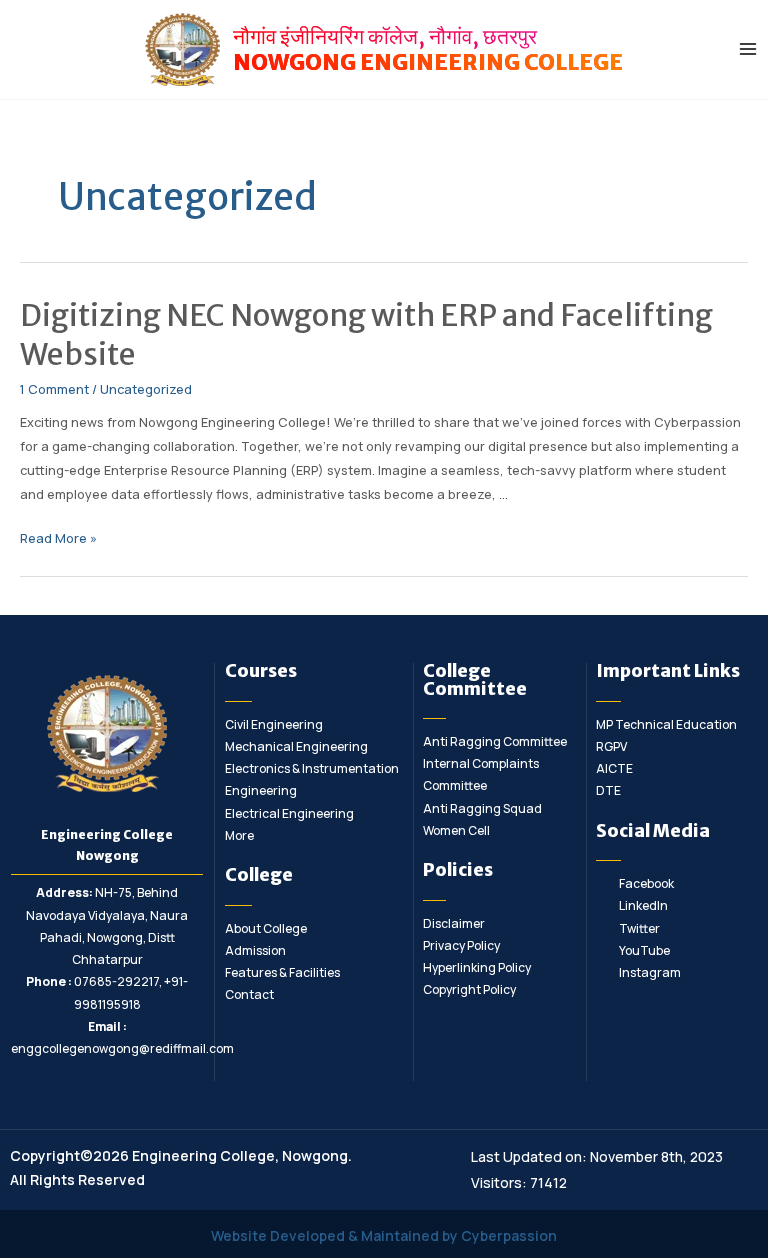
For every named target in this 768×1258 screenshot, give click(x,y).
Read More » (58, 538)
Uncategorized (146, 389)
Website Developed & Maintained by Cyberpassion (384, 1235)
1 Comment (54, 389)
